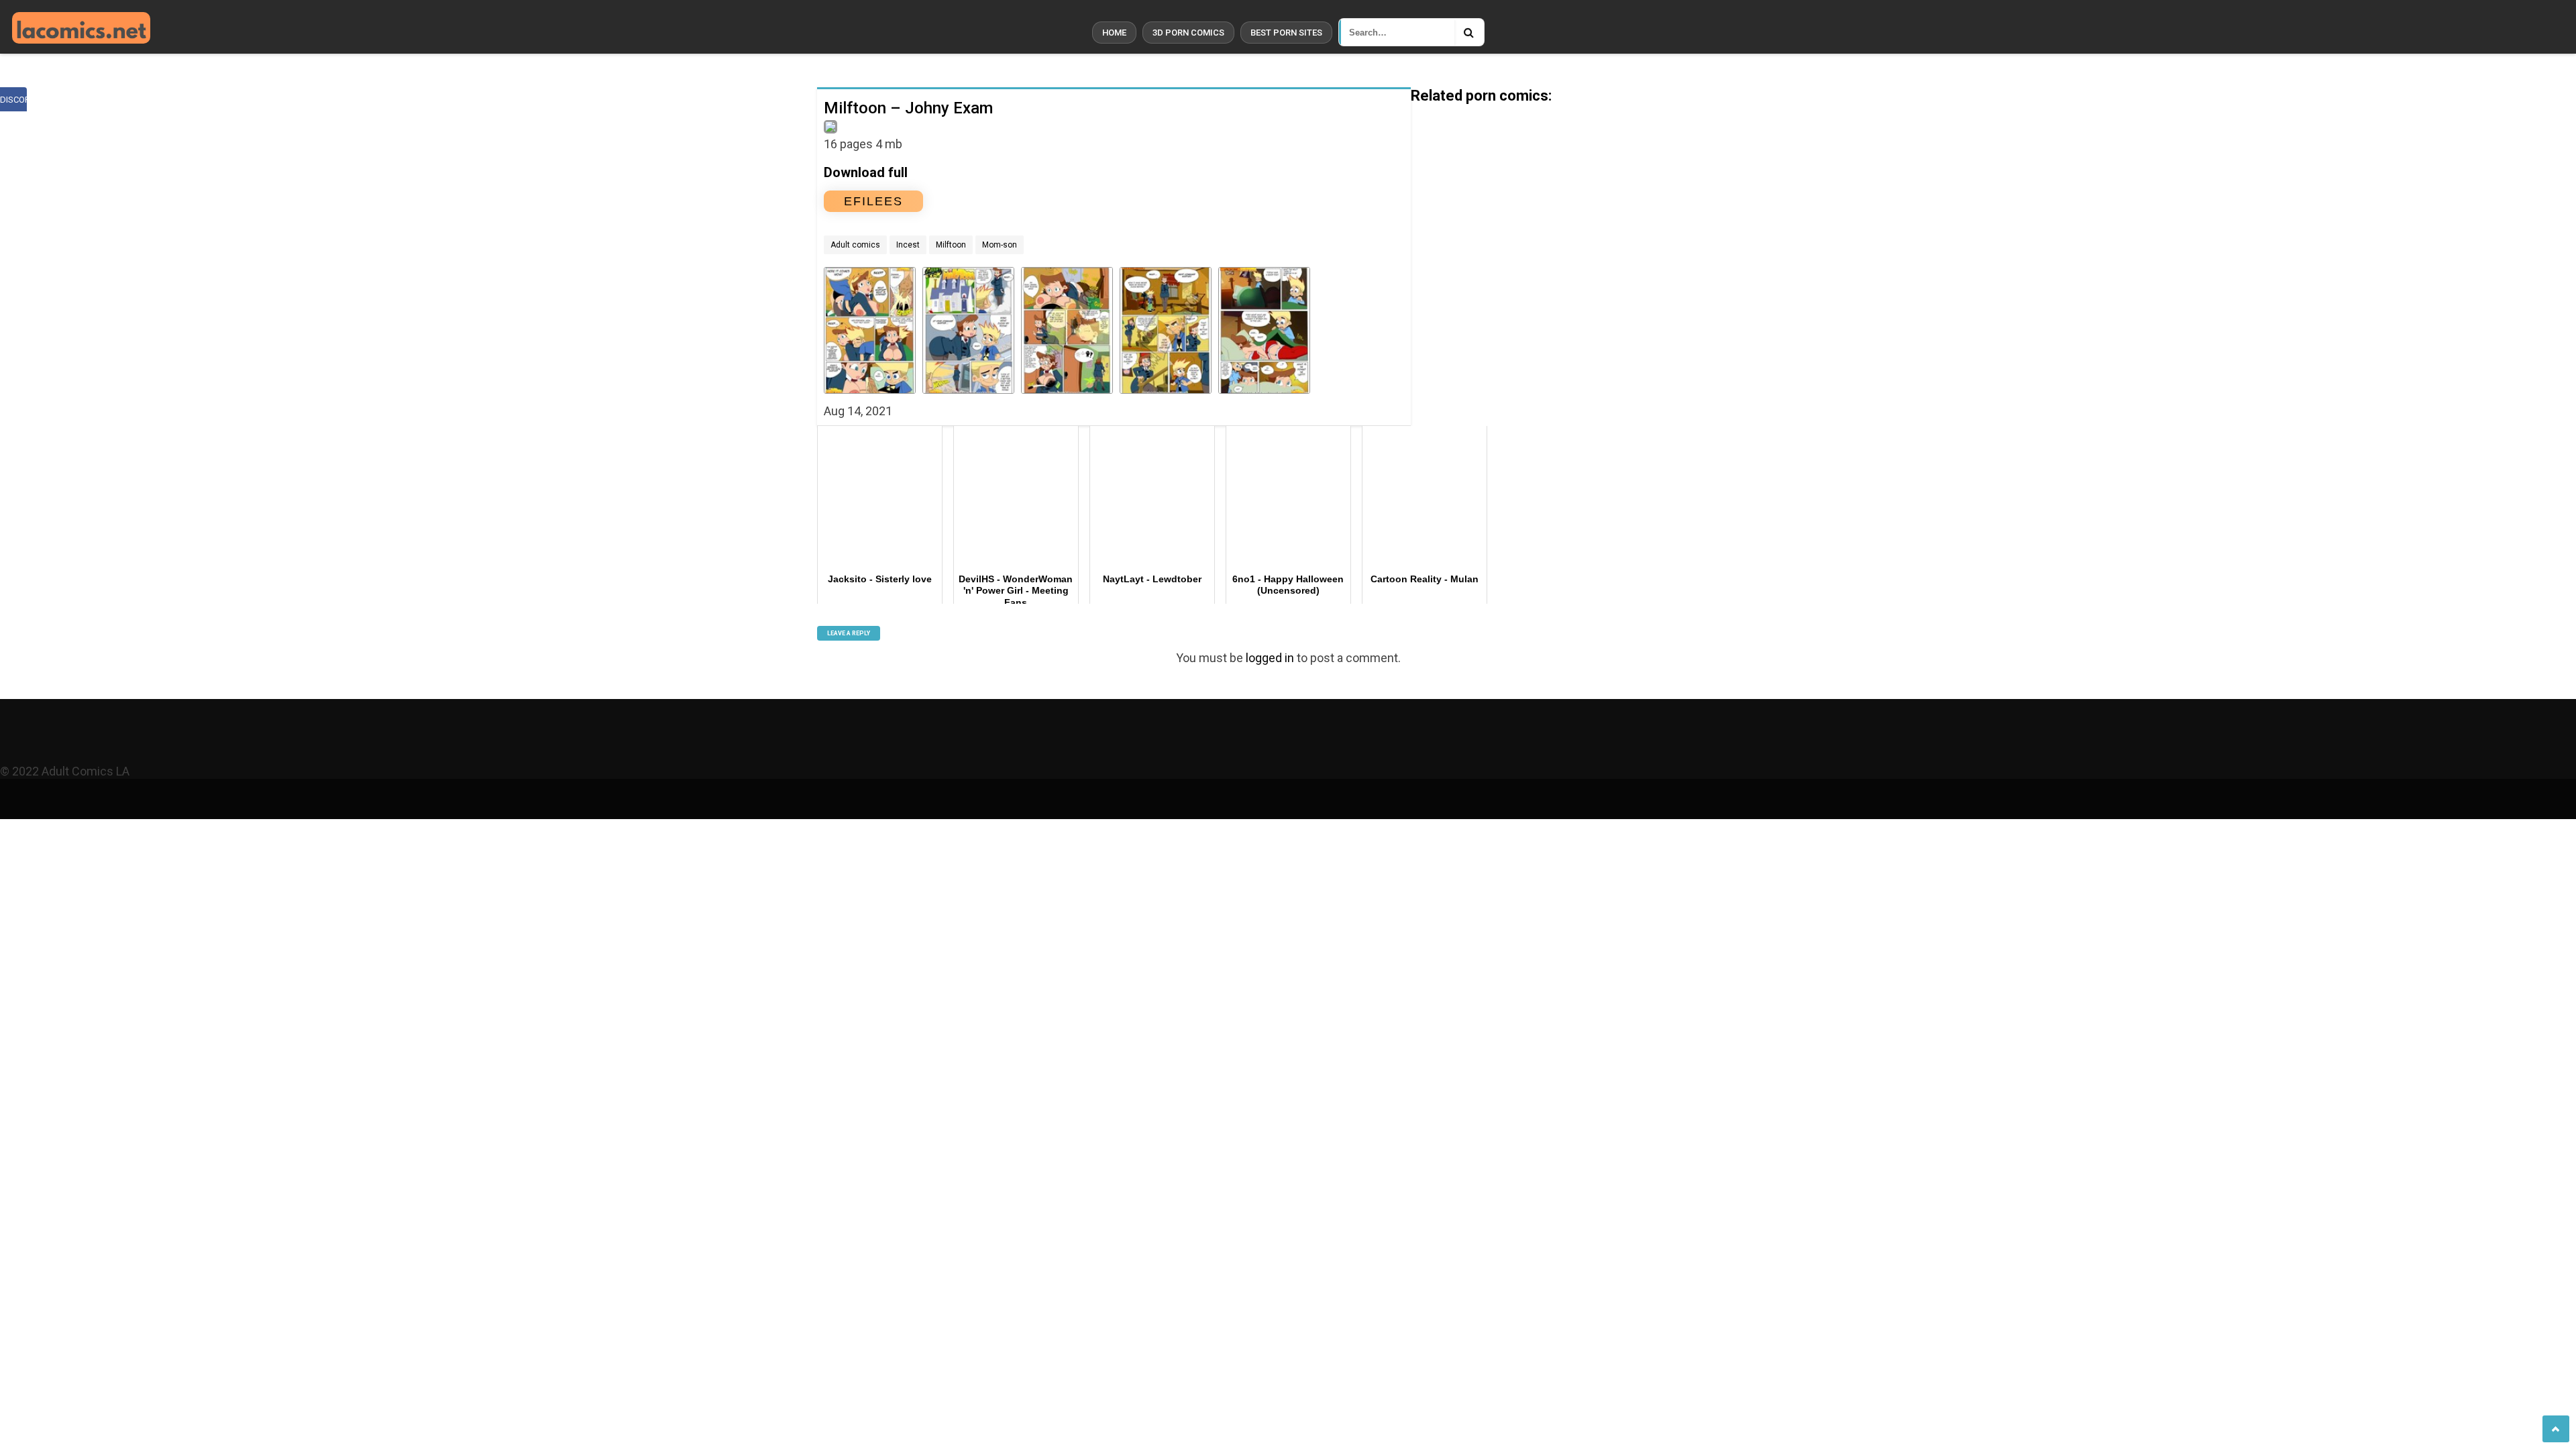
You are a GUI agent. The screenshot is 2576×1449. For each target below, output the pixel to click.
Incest (908, 245)
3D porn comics (1188, 33)
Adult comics (855, 245)
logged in (1270, 658)
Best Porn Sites (1286, 33)
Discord (13, 100)
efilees (873, 201)
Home (1114, 33)
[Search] (1469, 32)
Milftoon (951, 245)
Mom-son (1000, 245)
